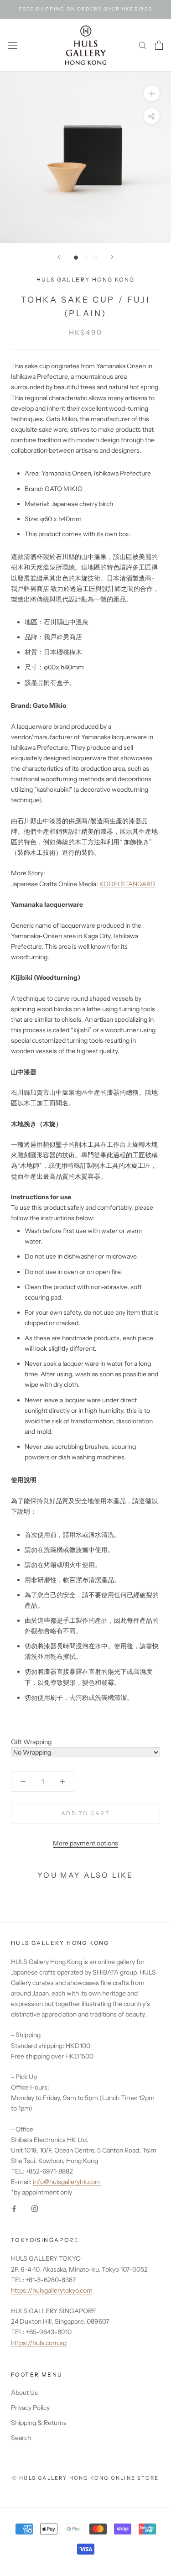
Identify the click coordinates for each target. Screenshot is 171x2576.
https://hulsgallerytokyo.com (52, 2290)
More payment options (85, 1843)
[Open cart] (159, 45)
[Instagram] (35, 2208)
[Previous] (59, 257)
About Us (24, 2393)
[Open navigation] (13, 45)
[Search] (143, 45)
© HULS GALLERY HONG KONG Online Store (85, 2478)
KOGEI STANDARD (127, 884)
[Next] (112, 257)
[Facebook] (14, 2208)
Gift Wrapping (31, 1742)
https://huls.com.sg (39, 2343)
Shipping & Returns (39, 2423)
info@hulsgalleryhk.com (67, 2182)
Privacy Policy (30, 2408)
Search (21, 2438)
